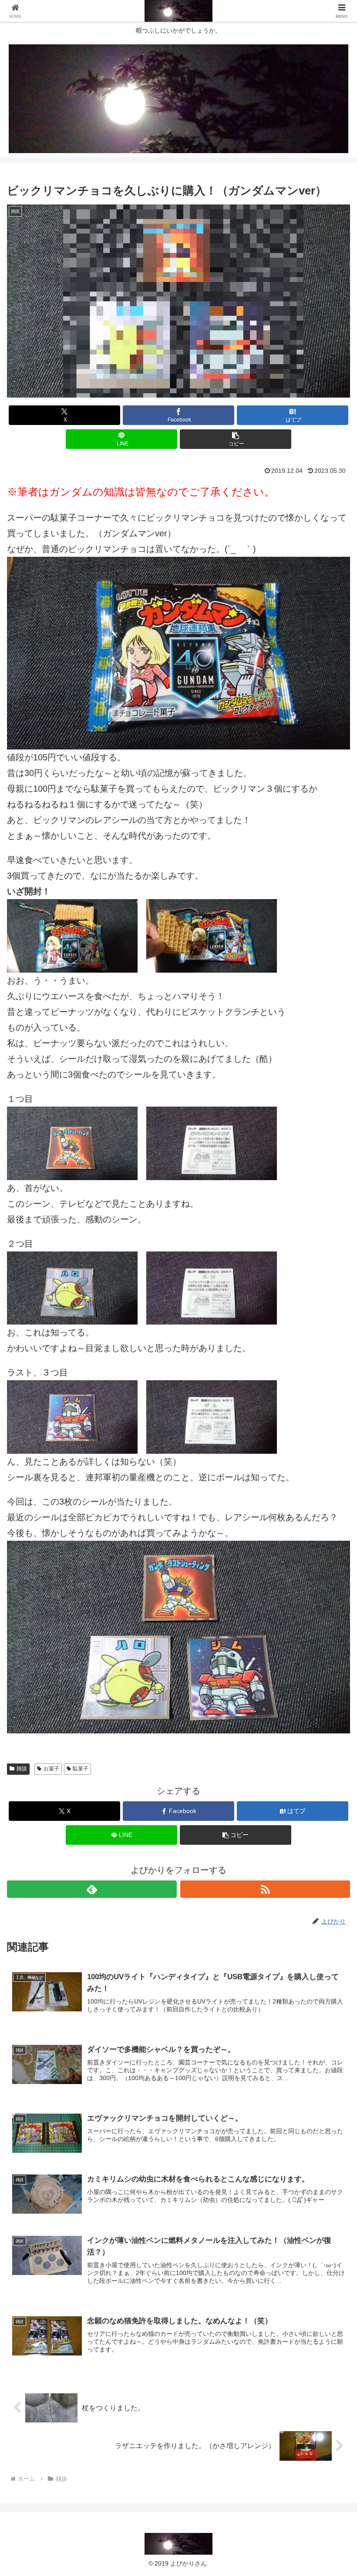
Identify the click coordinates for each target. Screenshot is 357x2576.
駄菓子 (81, 1769)
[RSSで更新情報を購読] (265, 1889)
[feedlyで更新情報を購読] (92, 1889)
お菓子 (51, 1769)
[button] (236, 439)
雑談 (22, 1769)
